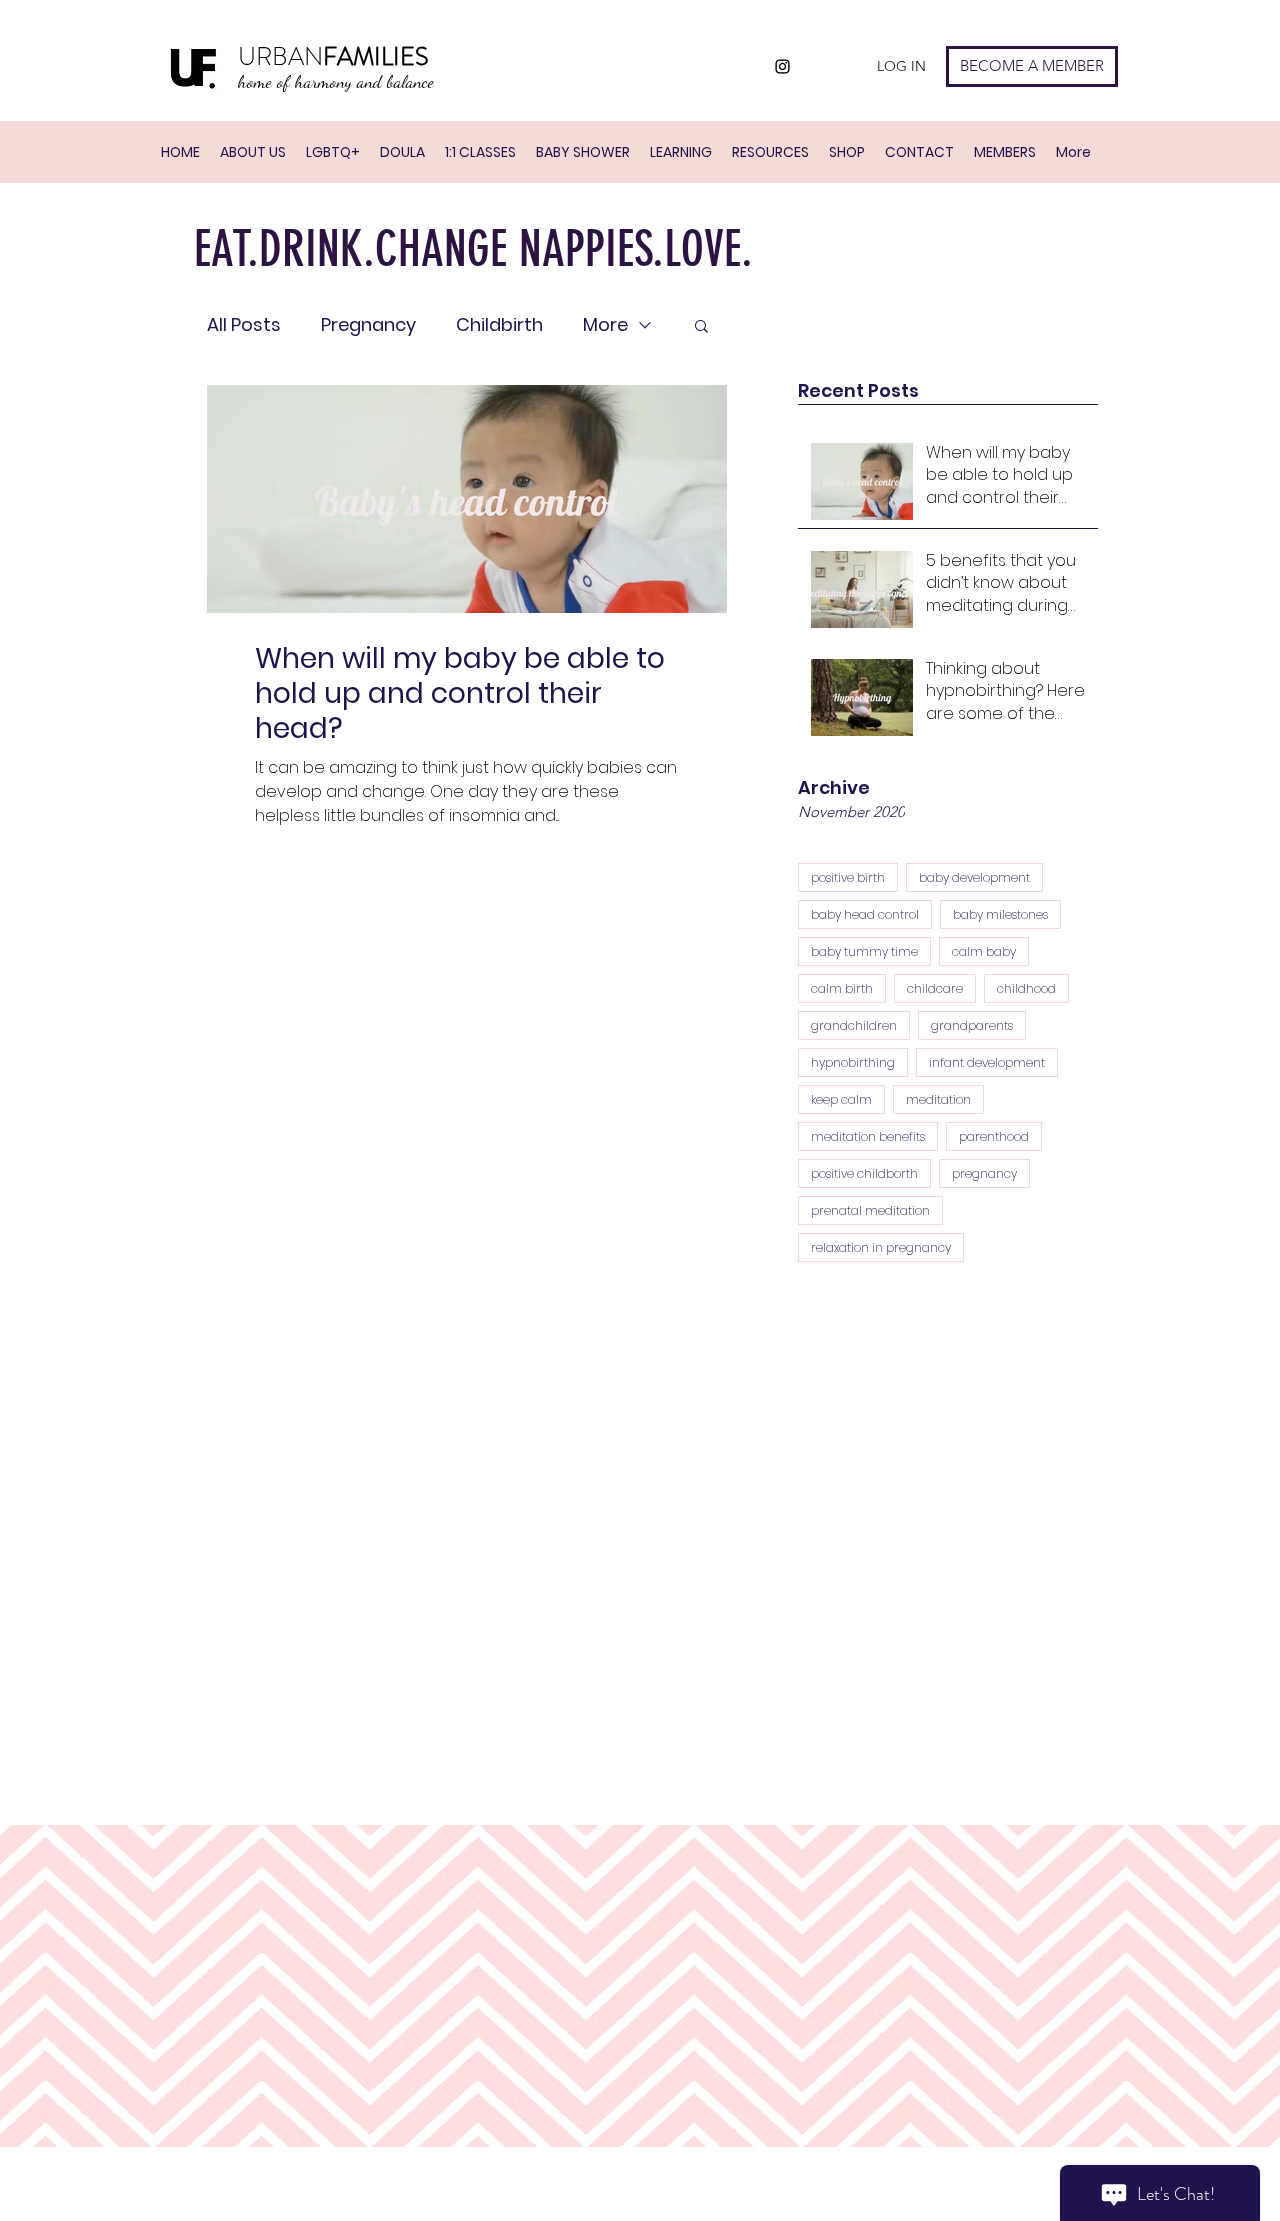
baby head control (865, 914)
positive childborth (864, 1173)
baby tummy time (864, 951)
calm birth (842, 988)
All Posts (244, 325)
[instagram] (782, 66)
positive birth (848, 877)
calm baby (984, 951)
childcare (935, 988)
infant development (987, 1062)
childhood (1026, 988)
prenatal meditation (870, 1210)
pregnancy (984, 1173)
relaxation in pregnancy (881, 1247)
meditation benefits (868, 1136)
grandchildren (854, 1025)
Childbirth (499, 325)
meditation (938, 1099)
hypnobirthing (853, 1062)
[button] (701, 327)
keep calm (841, 1099)
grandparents (972, 1025)
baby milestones (1000, 914)
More (605, 325)
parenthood (994, 1136)
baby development (974, 877)
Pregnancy (368, 325)
